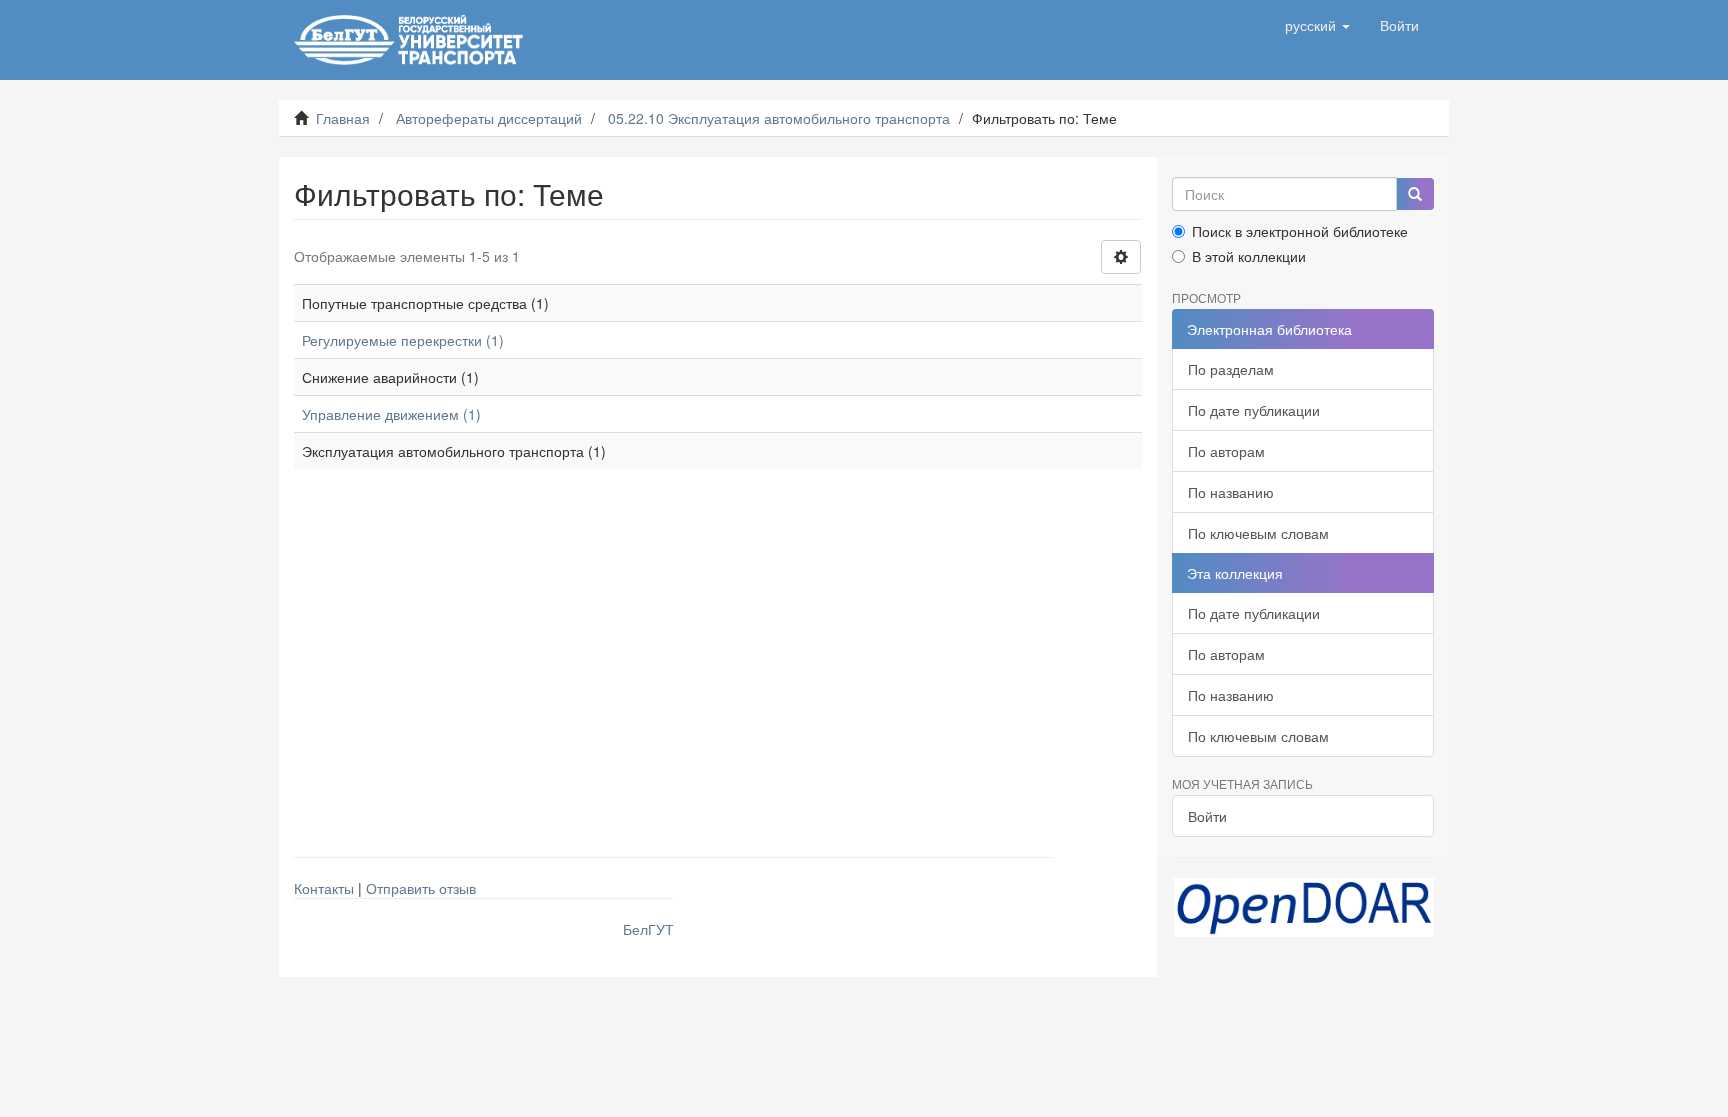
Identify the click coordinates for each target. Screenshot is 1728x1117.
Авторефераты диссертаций (489, 118)
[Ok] (1415, 194)
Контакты (324, 888)
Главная (343, 118)
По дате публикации (1254, 410)
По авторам (1226, 451)
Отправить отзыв (421, 888)
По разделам (1231, 369)
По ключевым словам (1258, 533)
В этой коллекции (1249, 256)
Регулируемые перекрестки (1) (403, 340)
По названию (1231, 492)
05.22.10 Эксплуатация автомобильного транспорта (779, 118)
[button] (1317, 25)
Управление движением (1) (391, 414)
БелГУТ (648, 929)
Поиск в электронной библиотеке (1300, 231)
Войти (1207, 816)
